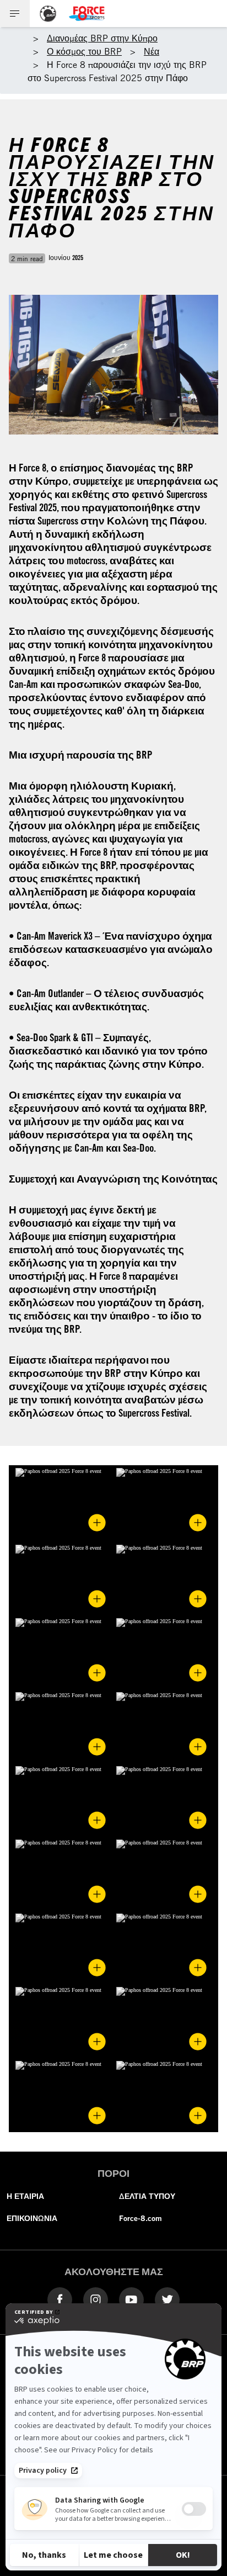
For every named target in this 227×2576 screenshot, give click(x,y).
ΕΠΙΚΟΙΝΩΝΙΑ (32, 2218)
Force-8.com (140, 2218)
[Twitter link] (167, 2299)
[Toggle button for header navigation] (15, 14)
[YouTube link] (131, 2299)
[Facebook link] (60, 2299)
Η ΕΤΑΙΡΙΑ (25, 2196)
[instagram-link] (96, 2299)
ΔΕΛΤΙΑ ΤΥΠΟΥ (147, 2196)
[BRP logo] (48, 14)
